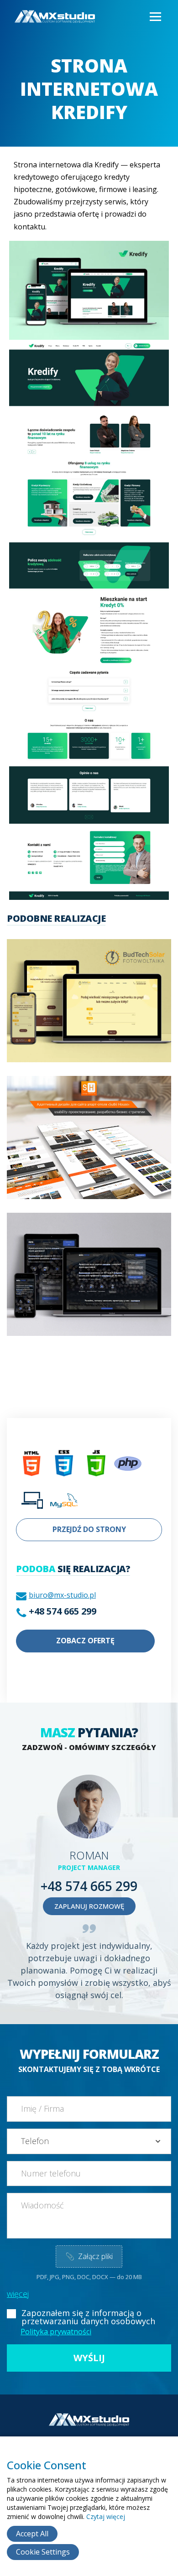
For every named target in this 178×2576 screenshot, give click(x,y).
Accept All (32, 2534)
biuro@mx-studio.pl (62, 1595)
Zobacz (64, 1013)
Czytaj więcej (106, 2516)
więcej (18, 2294)
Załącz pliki (89, 2256)
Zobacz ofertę (85, 1641)
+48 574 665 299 (63, 1611)
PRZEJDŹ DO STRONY (89, 1529)
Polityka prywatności (56, 2332)
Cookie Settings (43, 2552)
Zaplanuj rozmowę (89, 1906)
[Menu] (155, 17)
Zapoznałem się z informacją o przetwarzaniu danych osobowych (88, 2317)
